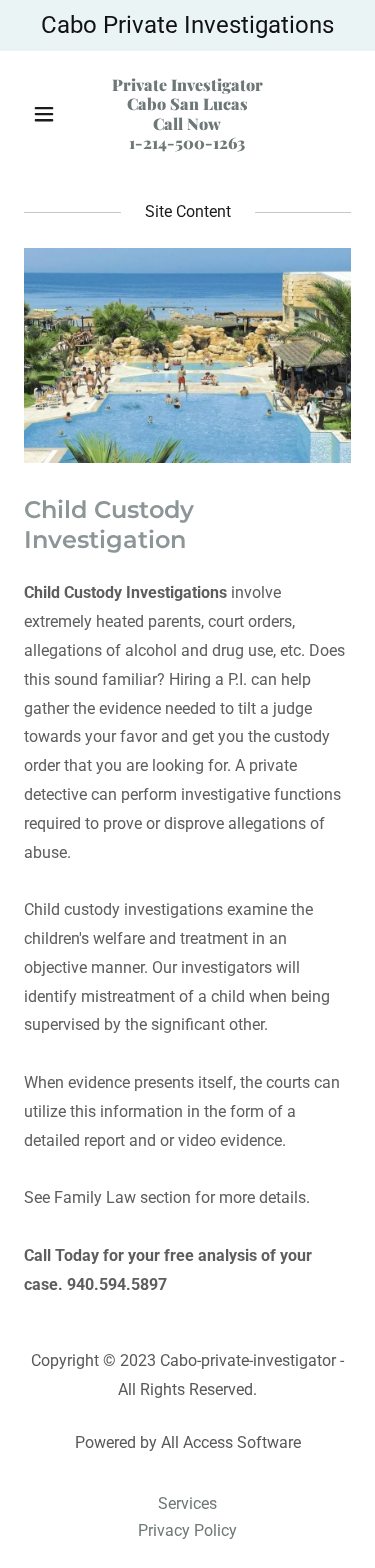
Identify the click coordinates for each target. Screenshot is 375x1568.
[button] (48, 114)
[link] (187, 143)
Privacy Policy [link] (187, 1530)
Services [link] (187, 1503)
